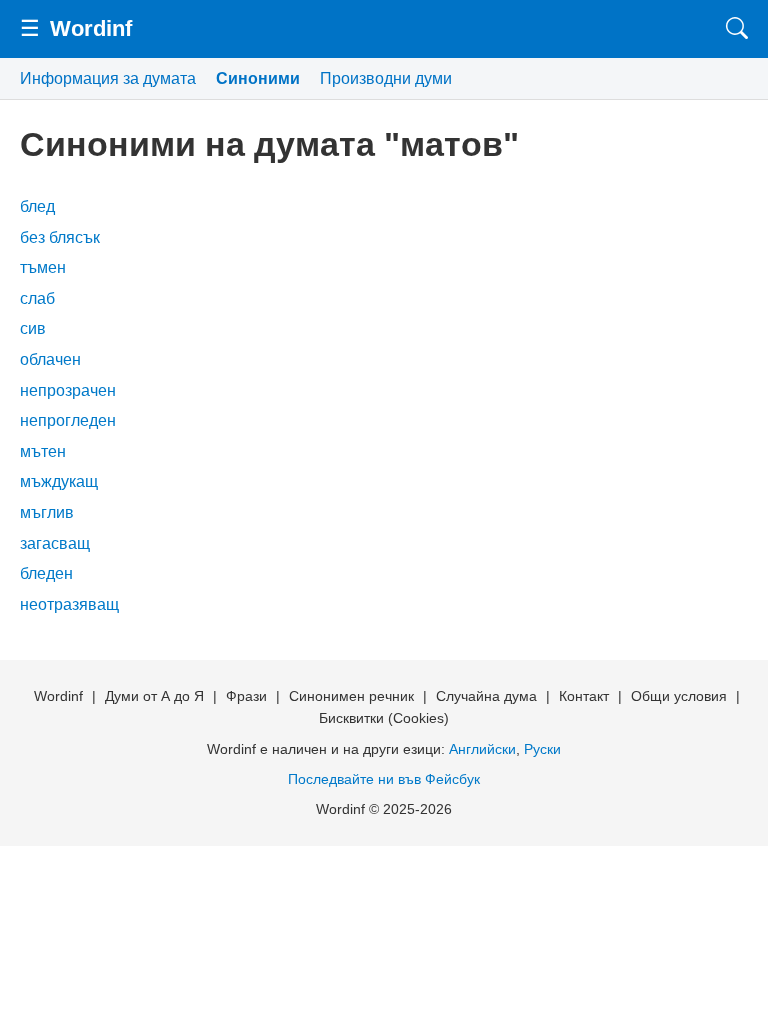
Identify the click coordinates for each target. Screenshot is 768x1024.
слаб (37, 298)
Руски (542, 749)
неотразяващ (69, 604)
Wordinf (91, 28)
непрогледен (68, 420)
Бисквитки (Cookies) (384, 718)
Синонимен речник (351, 696)
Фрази (246, 696)
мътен (43, 451)
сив (33, 328)
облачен (50, 359)
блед (37, 206)
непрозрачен (68, 390)
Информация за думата (108, 78)
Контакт (584, 696)
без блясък (60, 237)
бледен (46, 573)
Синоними (258, 78)
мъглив (47, 512)
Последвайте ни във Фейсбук (384, 779)
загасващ (55, 543)
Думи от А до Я (154, 696)
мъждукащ (59, 481)
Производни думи (386, 78)
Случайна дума (486, 696)
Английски (482, 749)
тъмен (43, 267)
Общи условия (679, 696)
